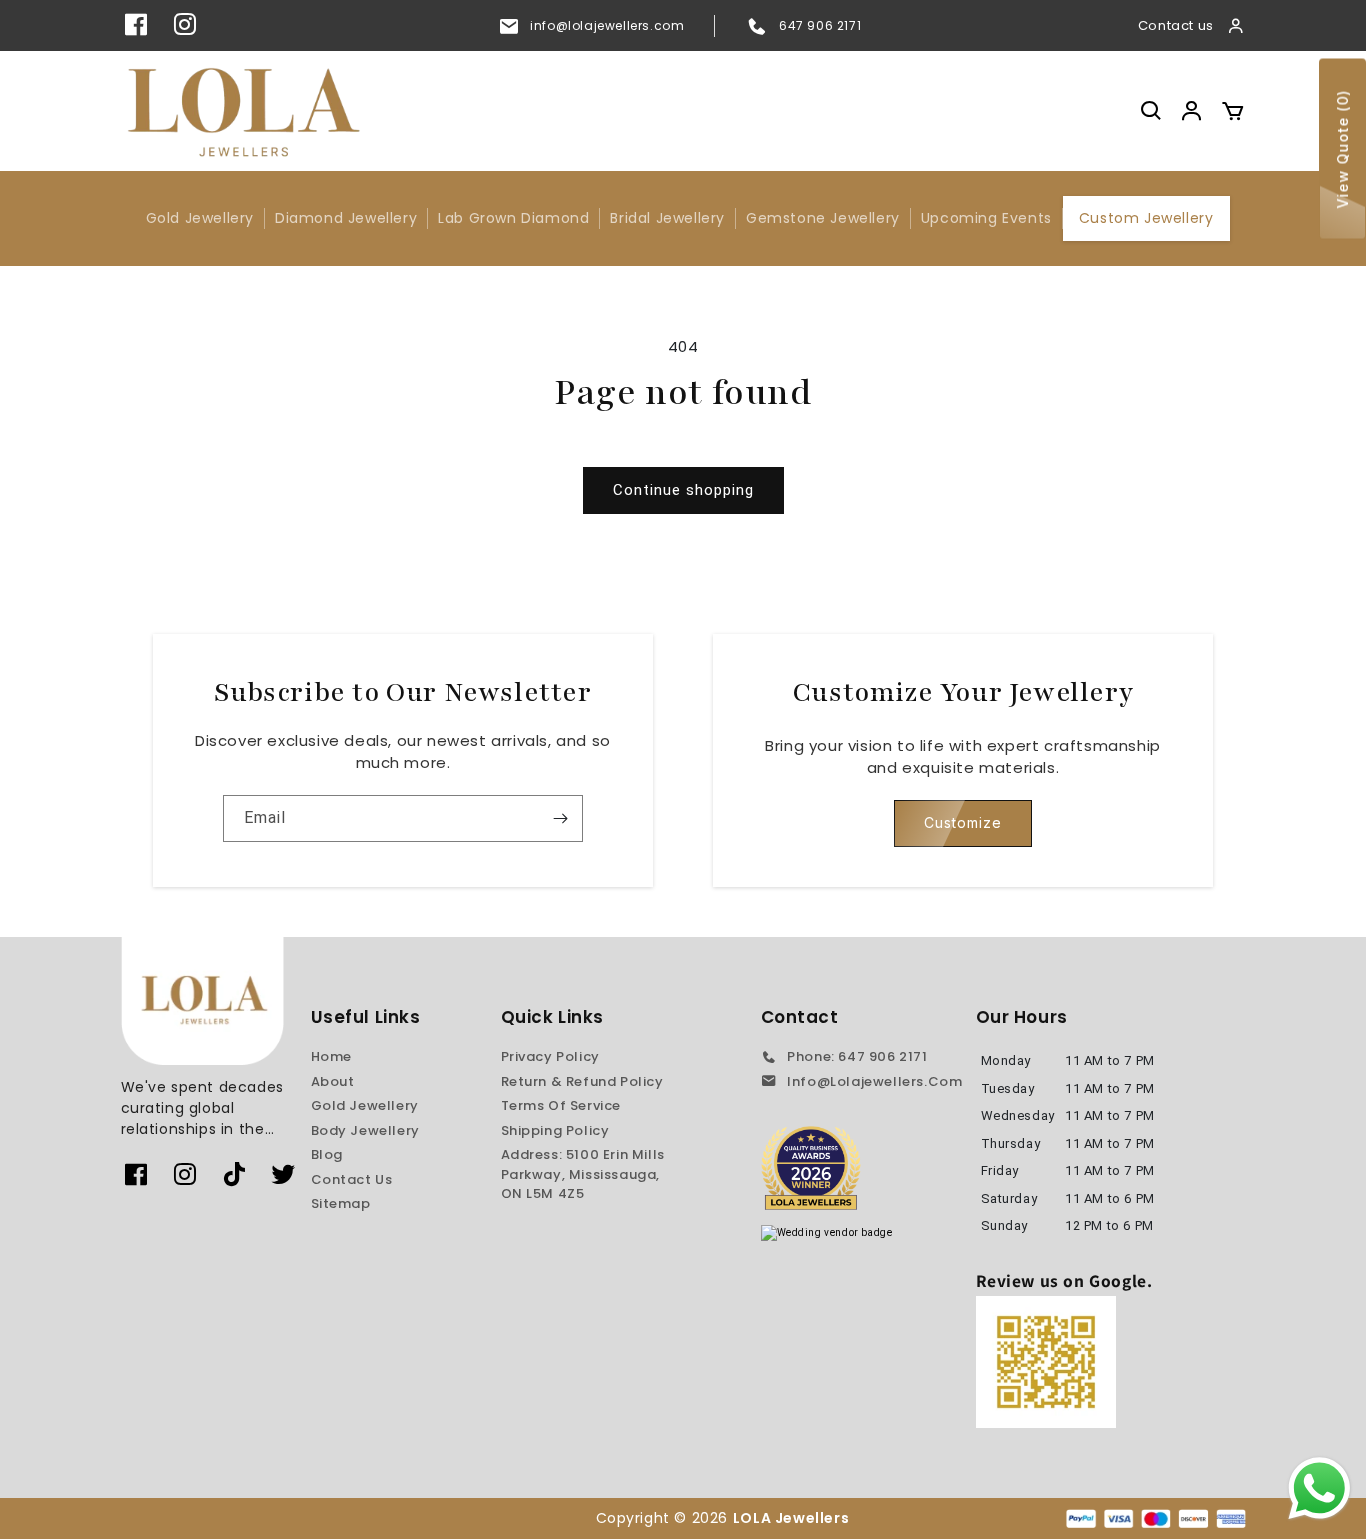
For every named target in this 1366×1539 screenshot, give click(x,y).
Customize (963, 822)
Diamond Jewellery (346, 218)
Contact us (1176, 25)
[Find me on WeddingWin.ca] (827, 1233)
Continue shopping (683, 490)
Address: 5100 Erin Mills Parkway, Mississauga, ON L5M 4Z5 (583, 1174)
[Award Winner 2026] (811, 1168)
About (333, 1081)
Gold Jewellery (200, 218)
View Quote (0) (1342, 149)
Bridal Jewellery (667, 218)
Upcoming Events (986, 218)
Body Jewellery (365, 1130)
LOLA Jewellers (793, 1518)
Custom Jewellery (1146, 218)
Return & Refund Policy (582, 1081)
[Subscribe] (560, 818)
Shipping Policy (555, 1130)
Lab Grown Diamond (513, 218)
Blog (327, 1154)
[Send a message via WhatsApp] (1319, 1488)
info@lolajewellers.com (607, 25)
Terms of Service (561, 1105)
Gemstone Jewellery (823, 218)
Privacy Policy (550, 1056)
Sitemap (341, 1203)
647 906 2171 (820, 25)
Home (331, 1056)
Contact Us (352, 1179)
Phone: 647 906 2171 (857, 1056)
